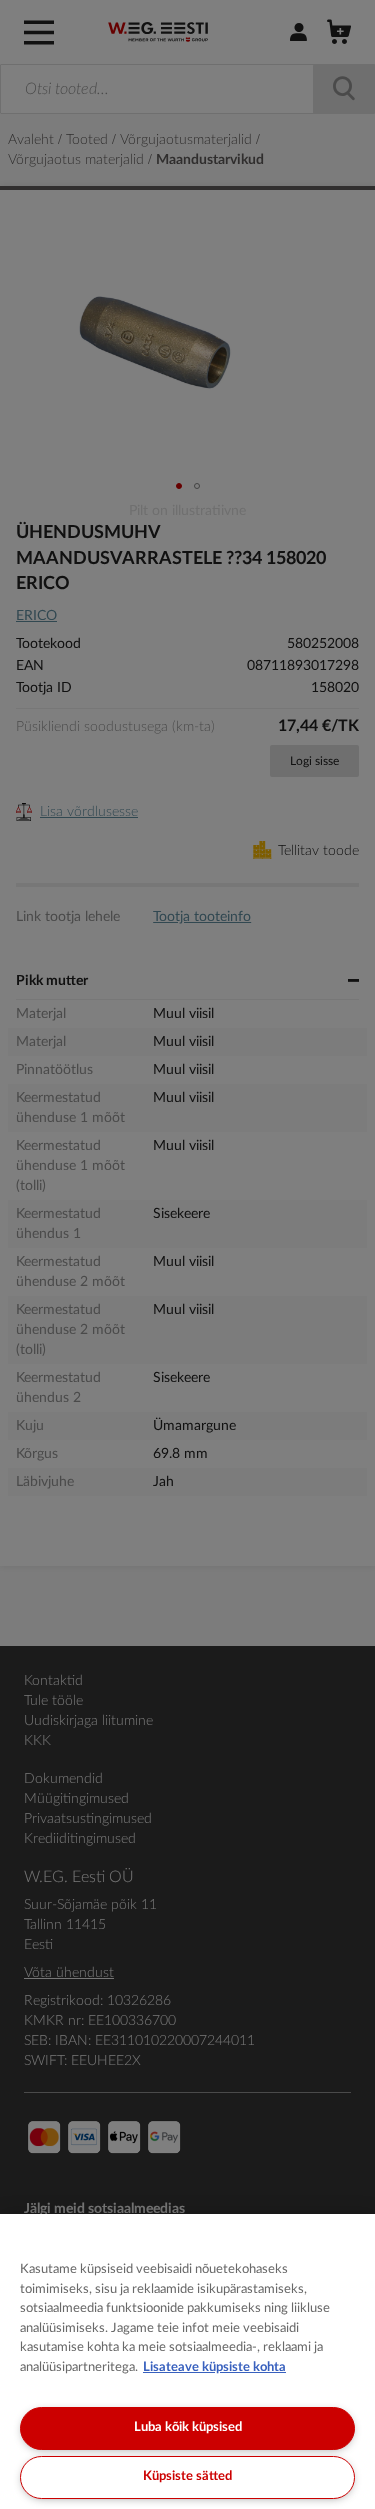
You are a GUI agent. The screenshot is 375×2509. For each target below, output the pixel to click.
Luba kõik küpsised (188, 2427)
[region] (187, 2361)
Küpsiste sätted (187, 2476)
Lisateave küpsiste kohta (214, 2367)
